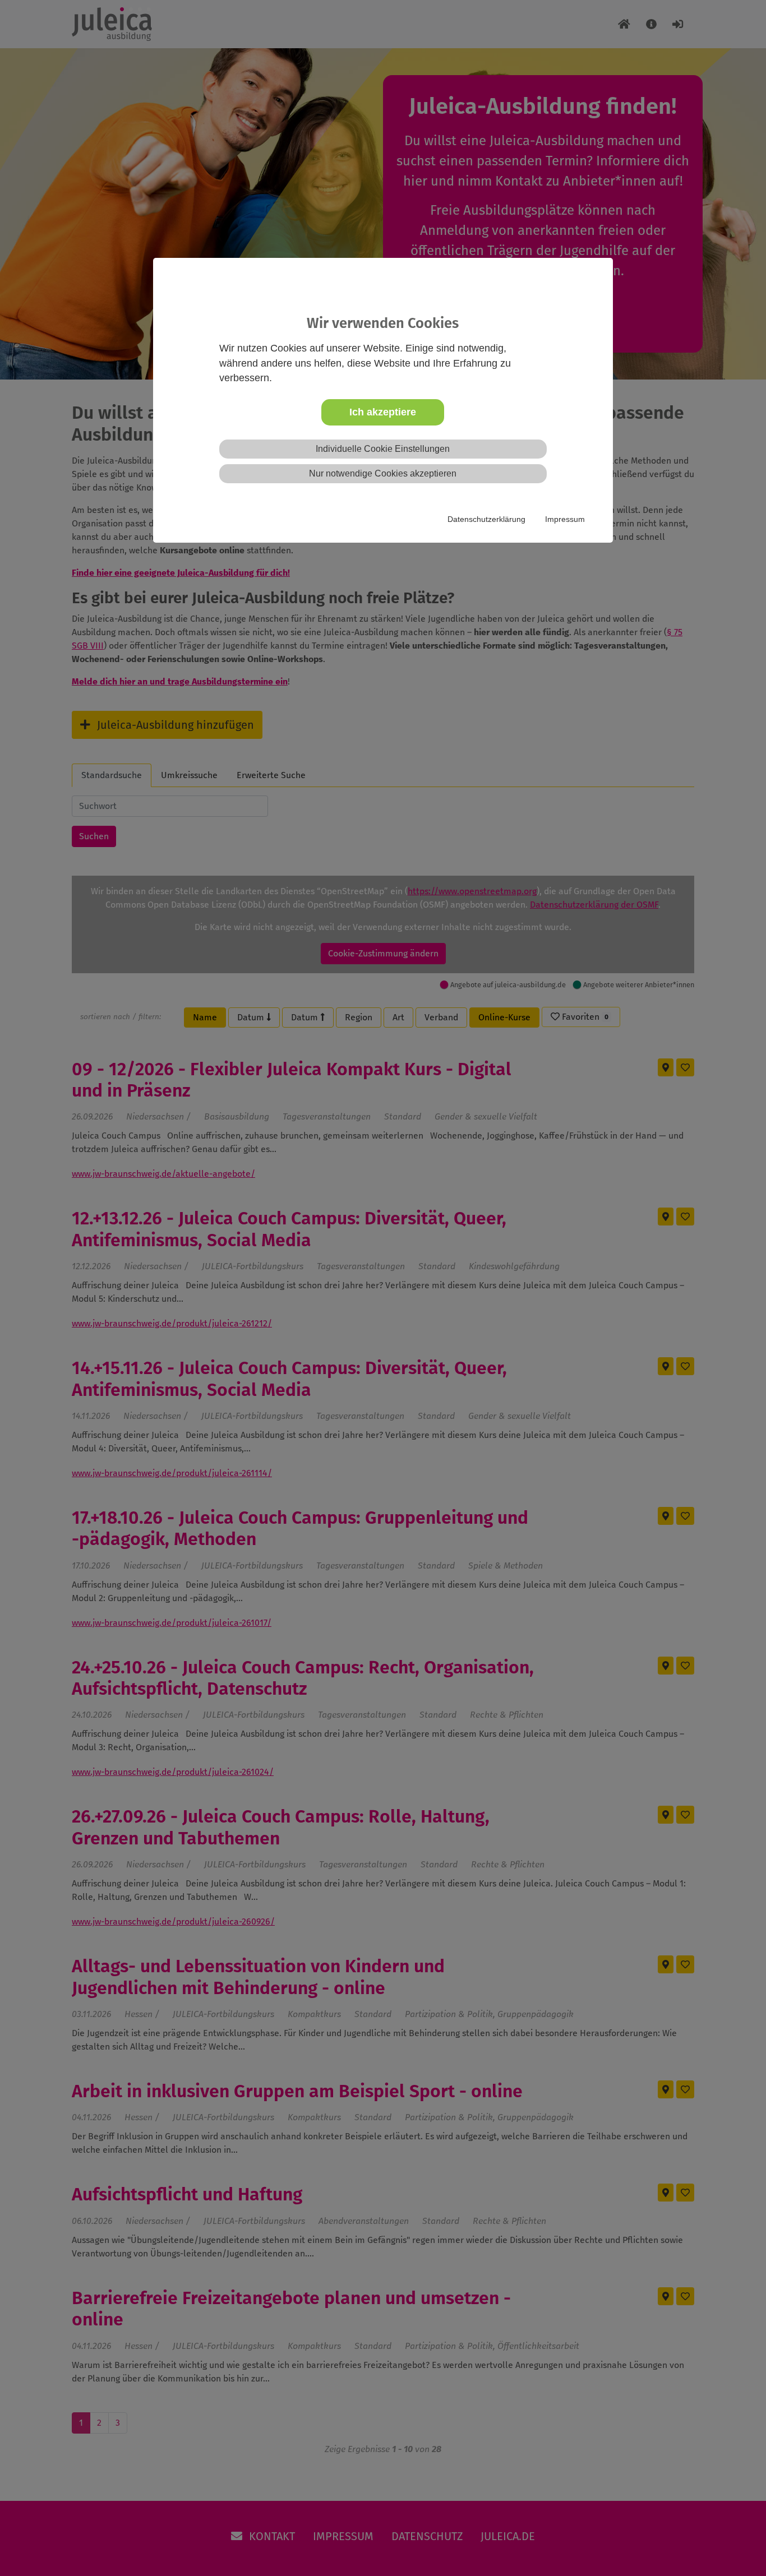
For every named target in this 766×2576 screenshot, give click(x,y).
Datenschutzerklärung (486, 519)
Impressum (565, 519)
